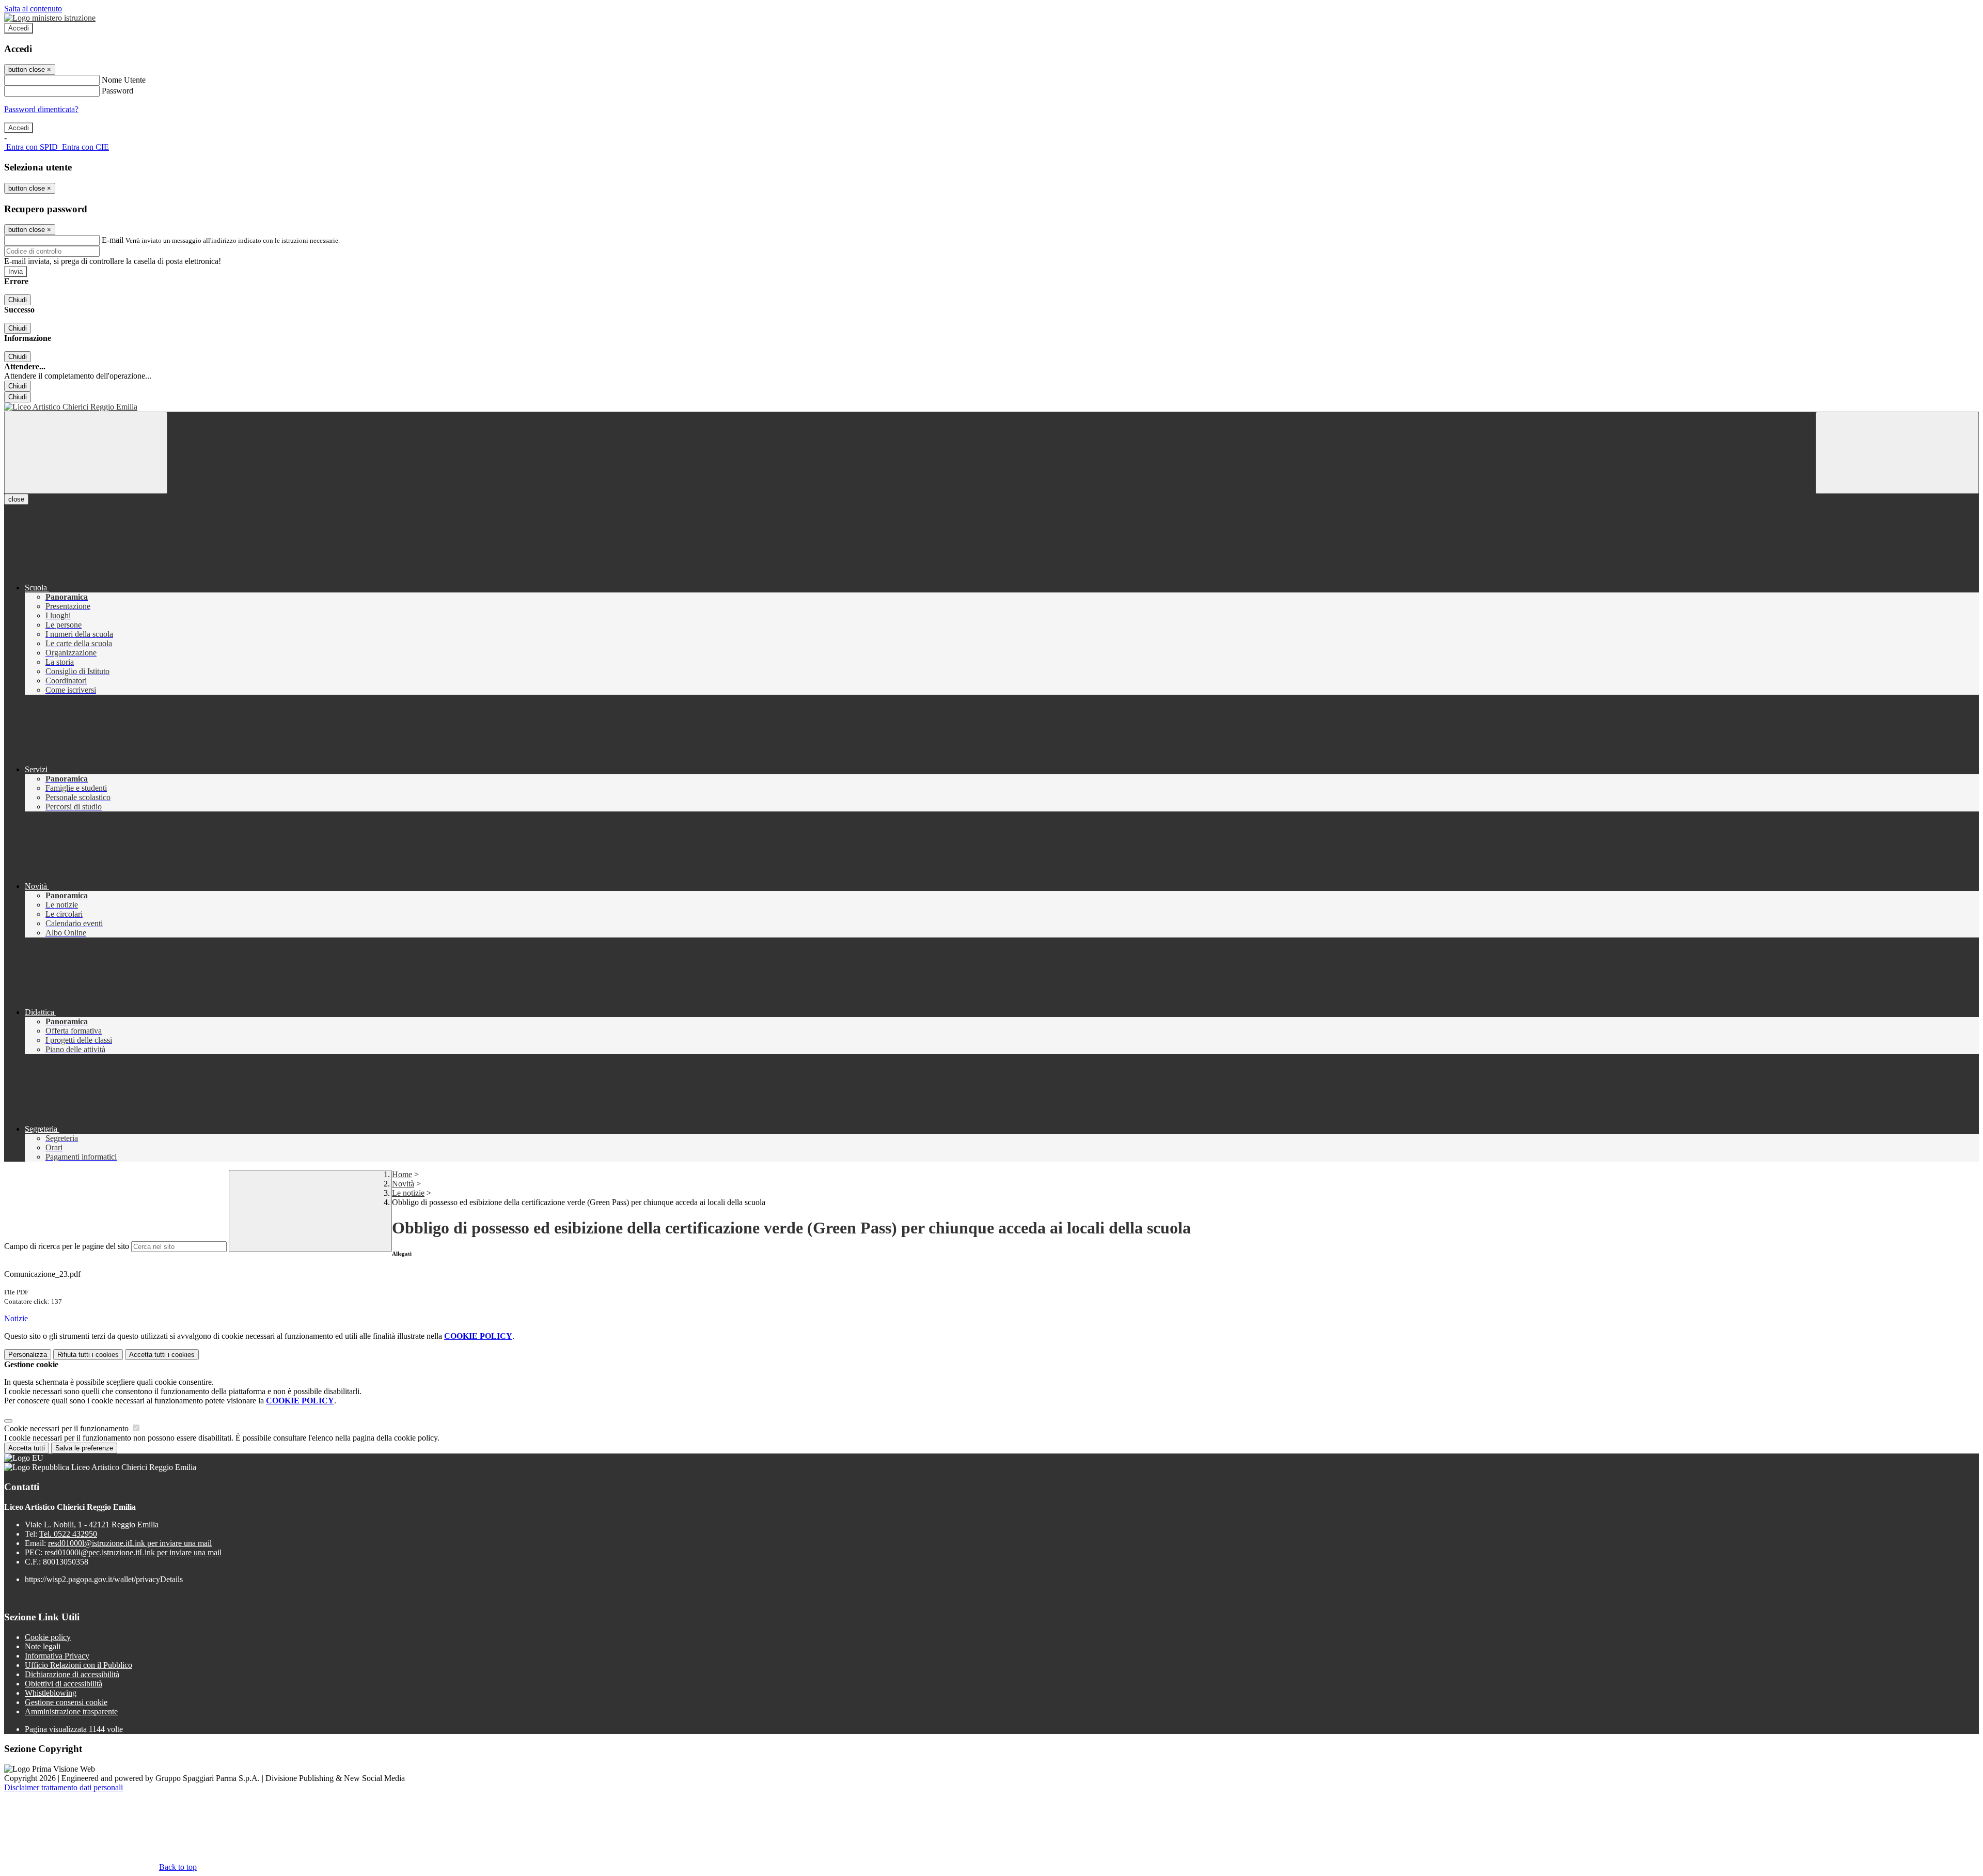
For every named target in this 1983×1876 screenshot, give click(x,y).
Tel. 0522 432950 (68, 1534)
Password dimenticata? (41, 109)
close (16, 499)
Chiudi (18, 300)
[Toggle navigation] (86, 453)
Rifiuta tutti (88, 1355)
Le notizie (408, 1193)
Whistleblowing (51, 1693)
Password (117, 91)
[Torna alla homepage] (991, 407)
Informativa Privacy (57, 1656)
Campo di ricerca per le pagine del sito (67, 1246)
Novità (403, 1184)
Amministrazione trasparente (71, 1711)
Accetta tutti (162, 1355)
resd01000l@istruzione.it (130, 1543)
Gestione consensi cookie (66, 1702)
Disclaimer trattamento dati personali (64, 1787)
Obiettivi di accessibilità (64, 1684)
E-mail (113, 240)
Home (402, 1174)
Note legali (43, 1646)
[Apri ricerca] (1897, 453)
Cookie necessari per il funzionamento (67, 1428)
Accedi (19, 28)
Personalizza (28, 1355)
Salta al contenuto (33, 9)
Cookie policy (48, 1637)
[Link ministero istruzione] (50, 18)
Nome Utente (124, 80)
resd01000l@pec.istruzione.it (133, 1552)
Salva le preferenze (84, 1448)
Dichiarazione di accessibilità (72, 1674)
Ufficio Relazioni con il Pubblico (78, 1665)
